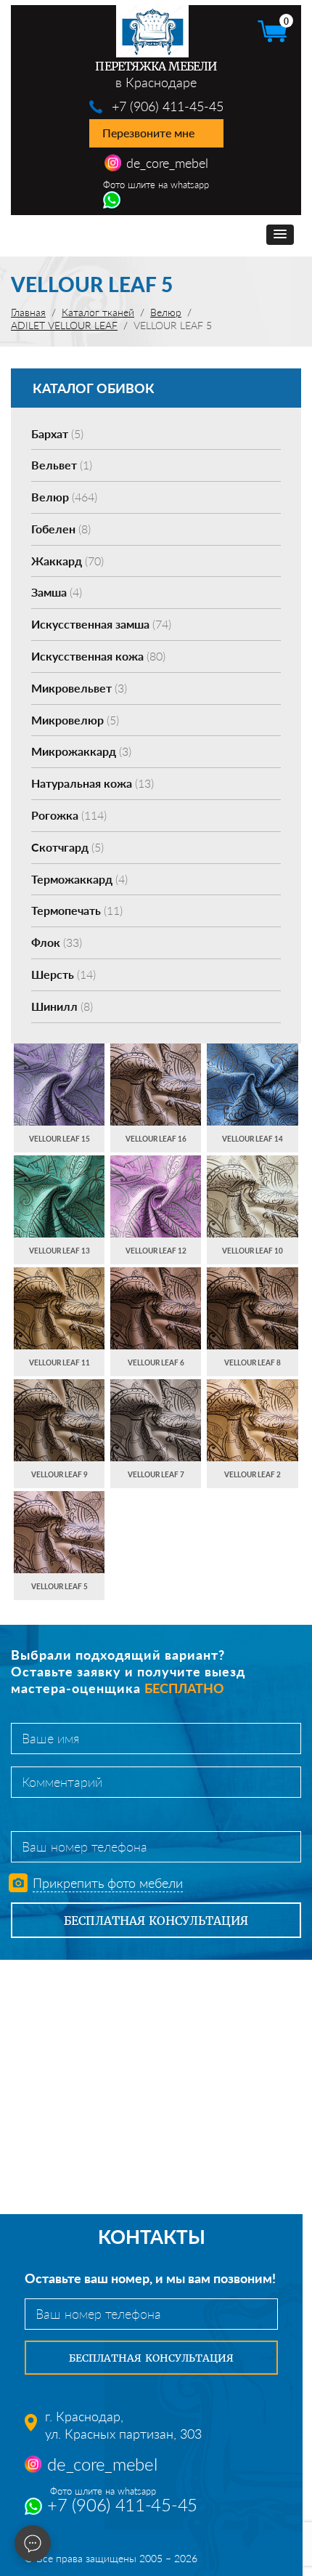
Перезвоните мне (148, 133)
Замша (57, 592)
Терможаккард (79, 879)
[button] (280, 235)
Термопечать (77, 910)
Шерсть (63, 974)
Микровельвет (79, 688)
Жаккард (67, 561)
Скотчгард (67, 847)
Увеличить (59, 1070)
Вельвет (62, 465)
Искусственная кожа (98, 656)
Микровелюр (75, 720)
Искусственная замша (101, 624)
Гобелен (61, 529)
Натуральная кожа (93, 783)
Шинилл (62, 1006)
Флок (57, 942)
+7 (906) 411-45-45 (168, 106)
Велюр (64, 497)
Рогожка (69, 815)
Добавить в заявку (59, 1098)
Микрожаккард (81, 751)
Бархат (57, 433)
